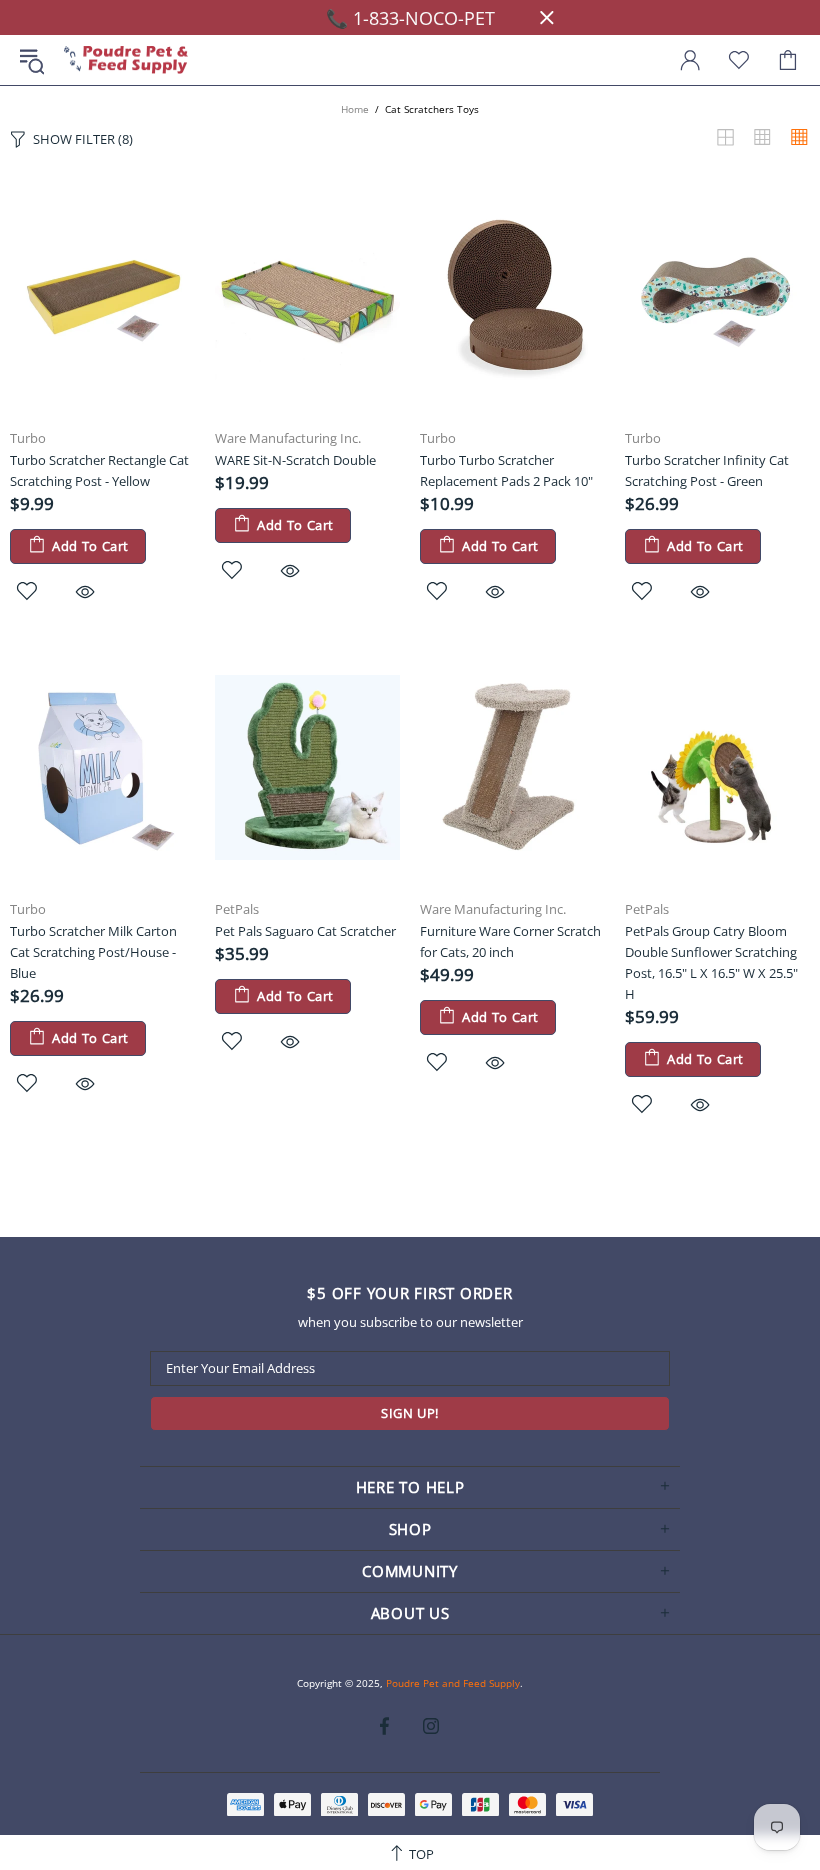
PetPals (237, 909)
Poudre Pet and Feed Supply (126, 60)
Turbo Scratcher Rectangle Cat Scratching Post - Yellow (99, 470)
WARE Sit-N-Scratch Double (295, 460)
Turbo (28, 438)
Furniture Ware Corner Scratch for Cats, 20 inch (510, 941)
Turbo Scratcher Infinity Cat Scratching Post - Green (707, 470)
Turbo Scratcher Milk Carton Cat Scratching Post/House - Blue (93, 952)
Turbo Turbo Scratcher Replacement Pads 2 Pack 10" (506, 470)
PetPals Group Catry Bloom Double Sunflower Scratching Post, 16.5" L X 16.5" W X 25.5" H (711, 962)
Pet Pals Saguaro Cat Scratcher (305, 931)
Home (355, 109)
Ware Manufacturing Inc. (288, 438)
